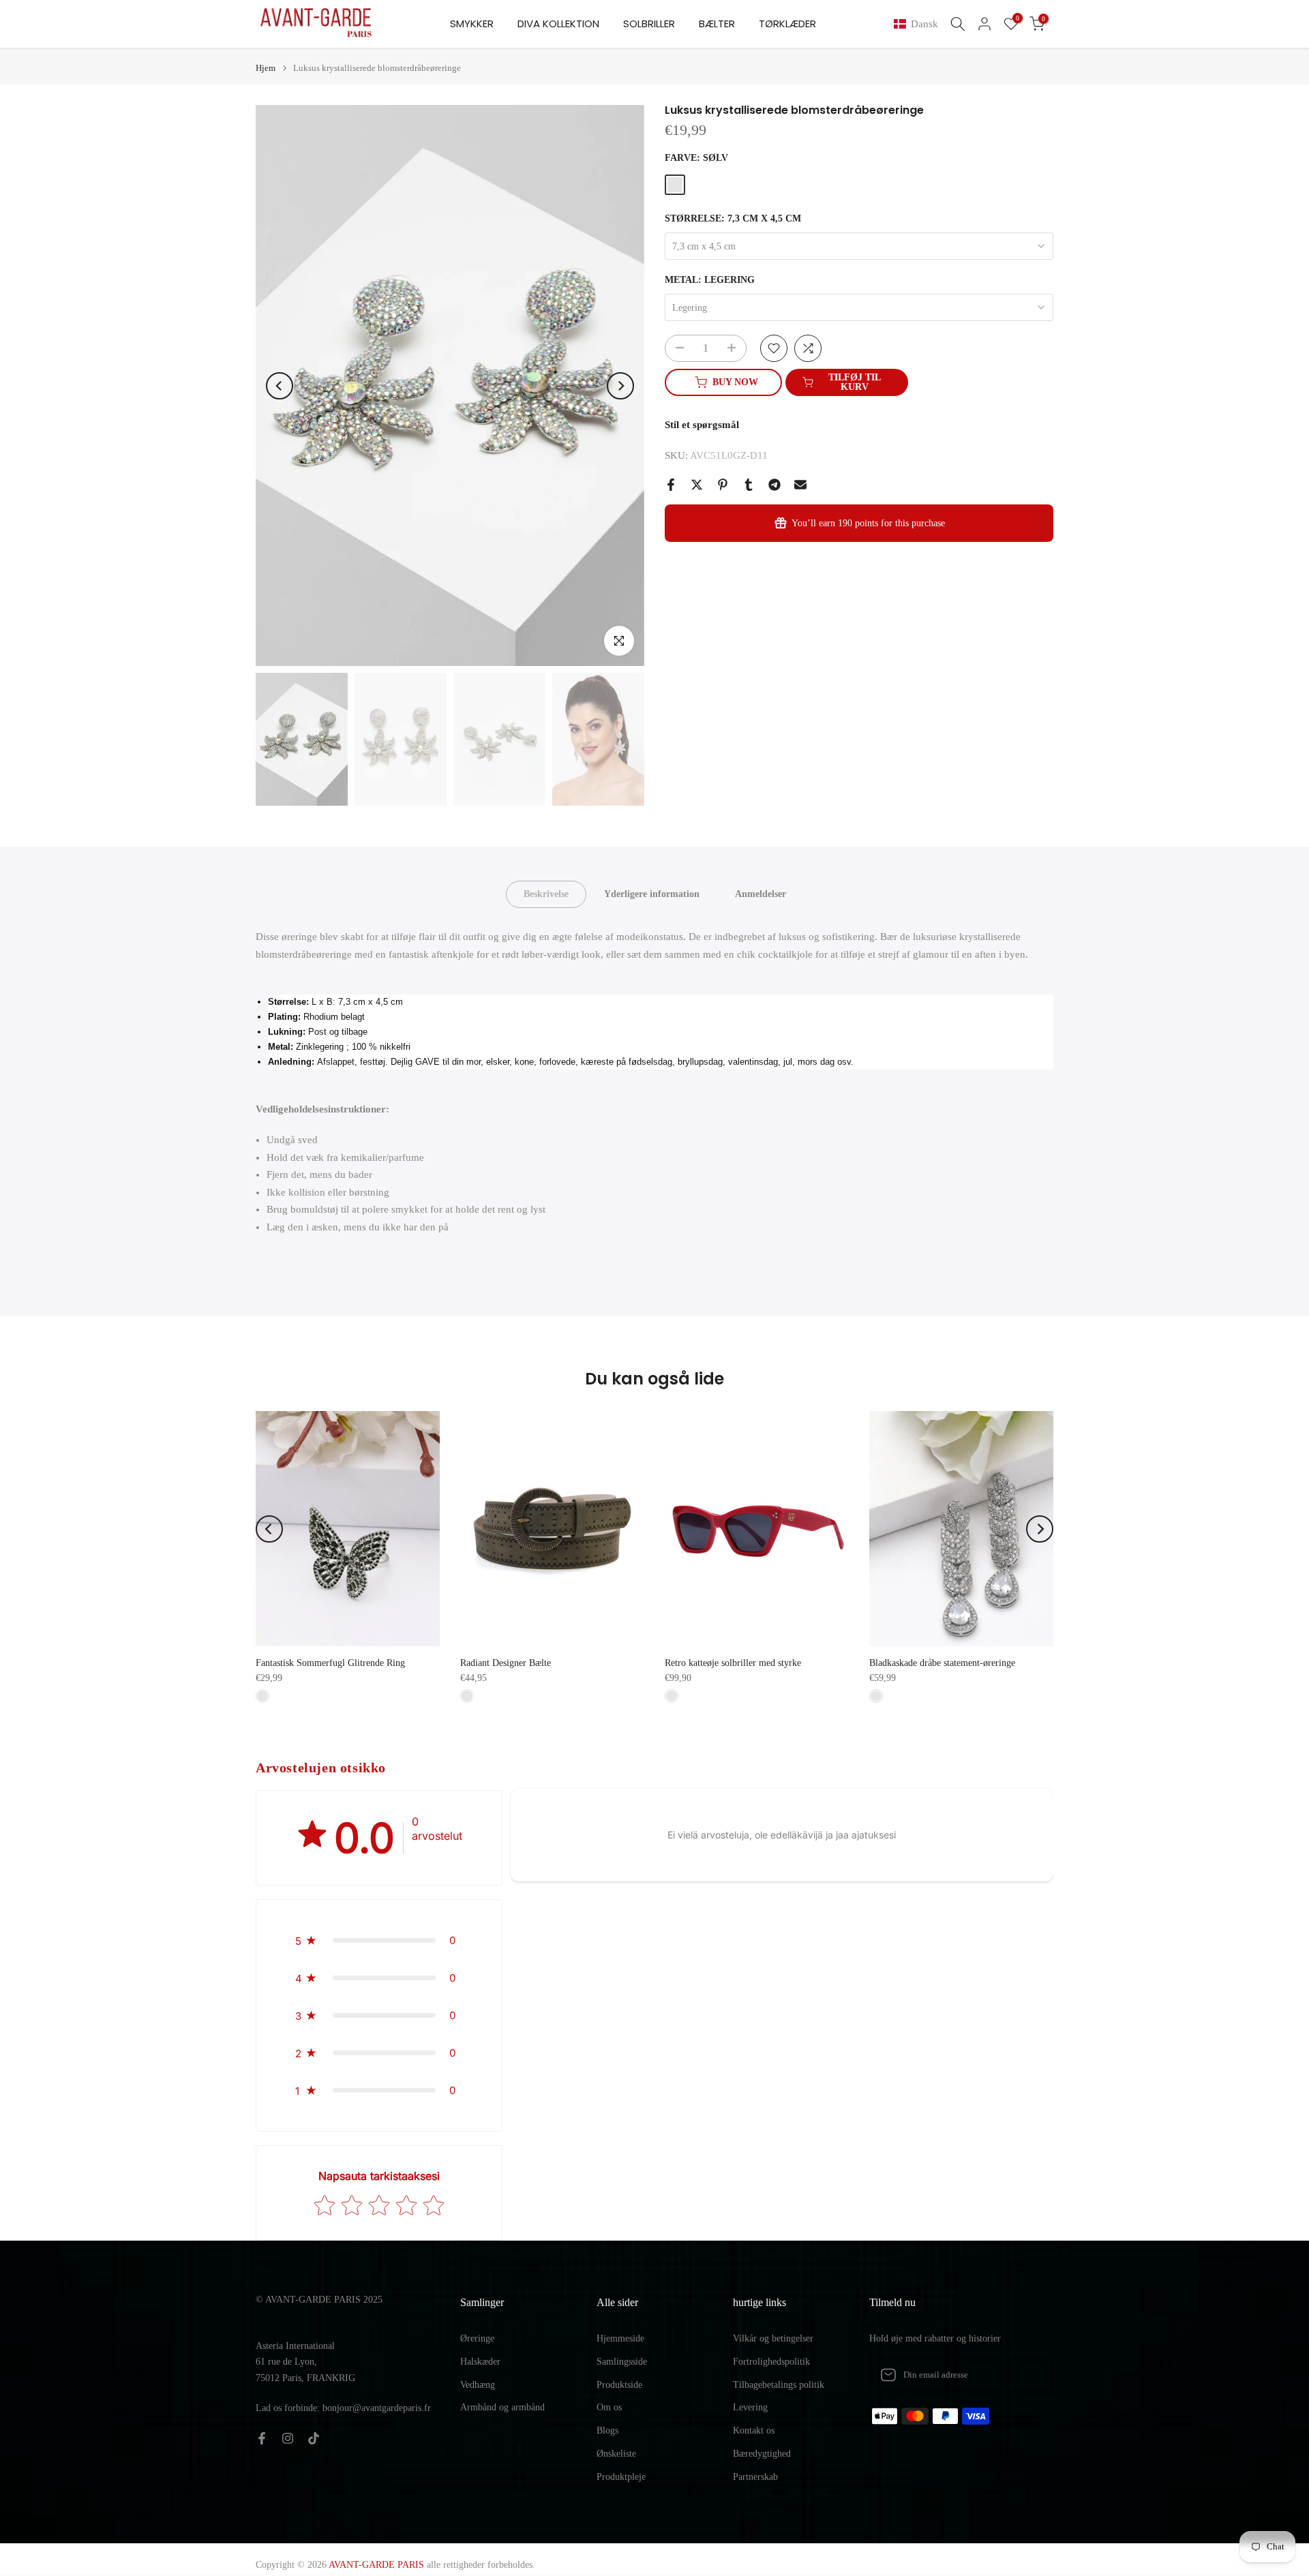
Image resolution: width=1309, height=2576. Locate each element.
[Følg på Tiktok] (314, 2438)
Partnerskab (755, 2477)
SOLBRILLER (649, 24)
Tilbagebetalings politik (779, 2385)
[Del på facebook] (671, 485)
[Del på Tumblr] (749, 485)
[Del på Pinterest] (723, 485)
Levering (750, 2407)
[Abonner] (1029, 2375)
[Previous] (280, 386)
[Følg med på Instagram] (288, 2438)
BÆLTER (717, 24)
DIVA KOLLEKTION (558, 24)
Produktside (619, 2385)
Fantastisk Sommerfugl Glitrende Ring (330, 1663)
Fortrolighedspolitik (771, 2362)
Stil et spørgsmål (702, 425)
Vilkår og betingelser (773, 2338)
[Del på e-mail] (800, 485)
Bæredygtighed (762, 2454)
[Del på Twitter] (697, 485)
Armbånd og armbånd (502, 2407)
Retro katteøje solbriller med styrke (733, 1663)
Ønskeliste (616, 2454)
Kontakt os (754, 2430)
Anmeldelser (761, 894)
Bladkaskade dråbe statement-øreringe (942, 1663)
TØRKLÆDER (787, 24)
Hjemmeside (620, 2338)
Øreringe (477, 2338)
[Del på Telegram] (774, 485)
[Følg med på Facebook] (262, 2438)
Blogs (607, 2430)
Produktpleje (621, 2477)
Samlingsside (622, 2362)
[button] (919, 24)
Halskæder (480, 2362)
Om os (609, 2407)
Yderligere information (652, 894)
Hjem (266, 68)
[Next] (620, 386)
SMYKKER (472, 24)
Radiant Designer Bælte (506, 1663)
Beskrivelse (546, 894)
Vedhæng (478, 2385)
